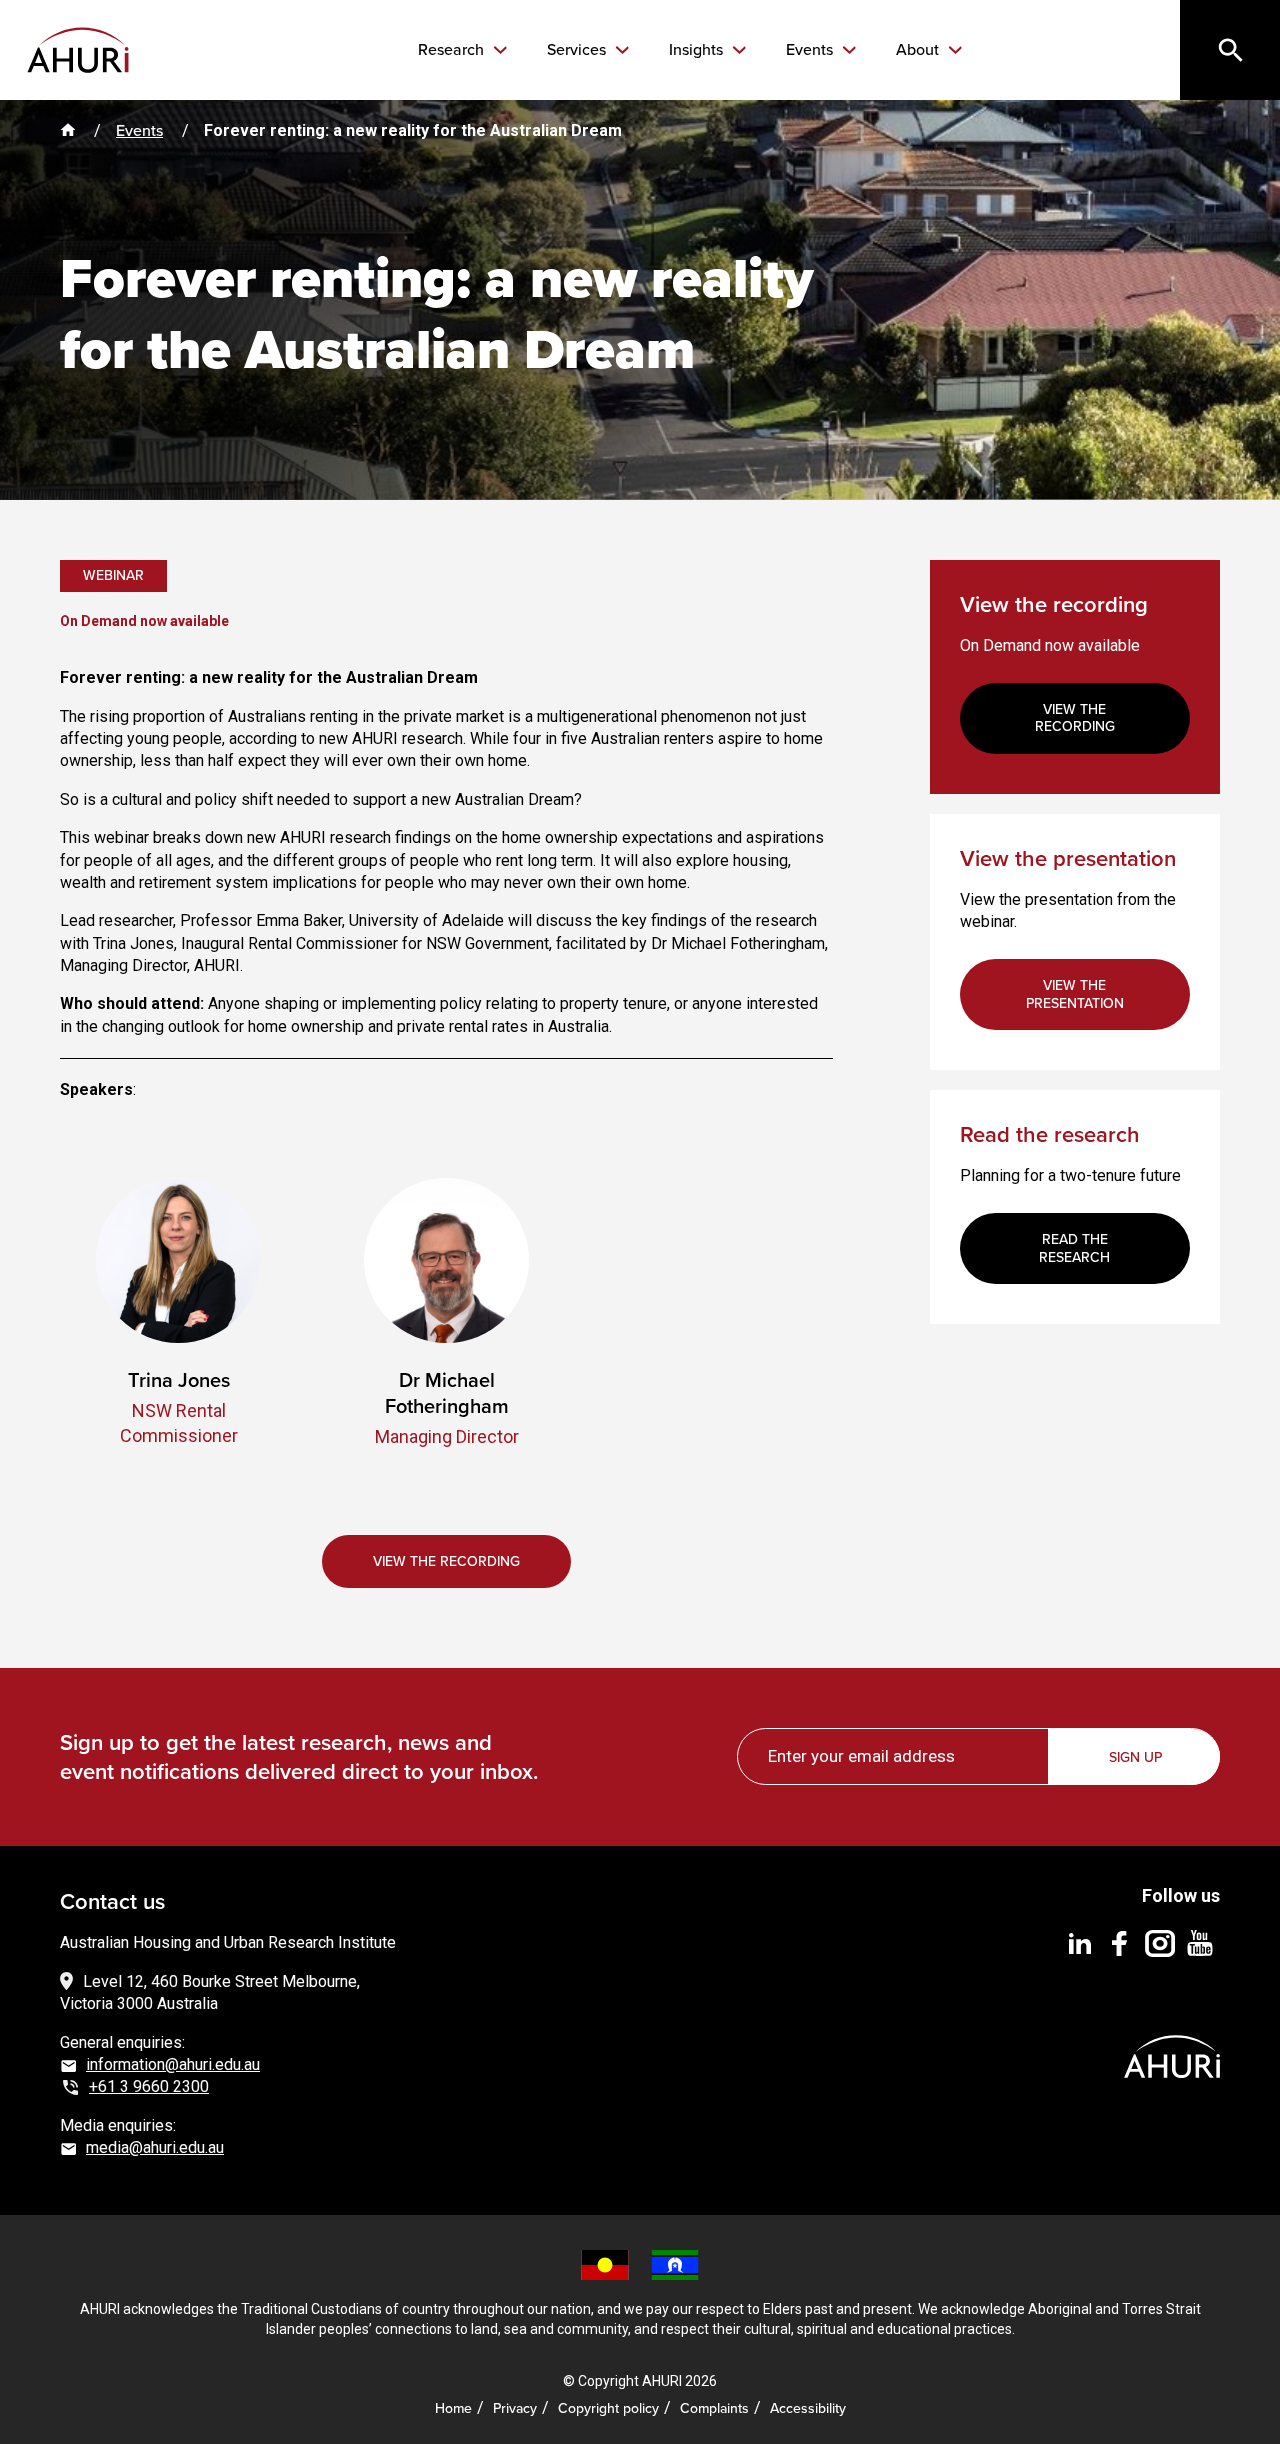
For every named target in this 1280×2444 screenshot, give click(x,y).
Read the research (1074, 1248)
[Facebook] (1120, 1942)
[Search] (1230, 50)
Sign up (1135, 1757)
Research (453, 50)
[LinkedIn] (1080, 1942)
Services (578, 50)
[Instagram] (1160, 1942)
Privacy (515, 2408)
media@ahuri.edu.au (155, 2147)
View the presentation (1075, 994)
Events (811, 50)
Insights (698, 50)
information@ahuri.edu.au (173, 2064)
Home (453, 2408)
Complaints (714, 2408)
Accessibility (808, 2408)
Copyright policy (608, 2408)
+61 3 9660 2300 (149, 2086)
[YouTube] (1200, 1942)
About (919, 50)
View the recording (446, 1561)
